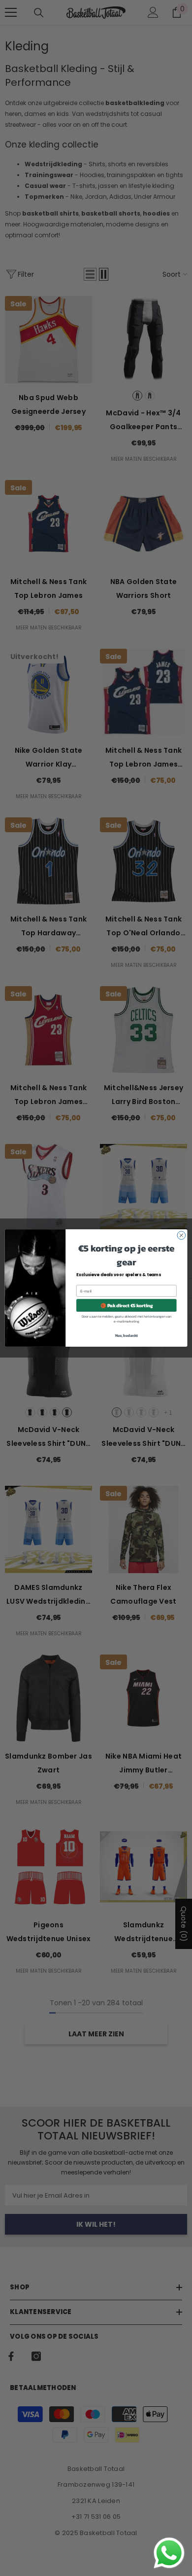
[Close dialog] (181, 1235)
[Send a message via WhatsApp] (169, 2553)
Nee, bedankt (127, 1335)
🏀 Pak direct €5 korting (127, 1305)
